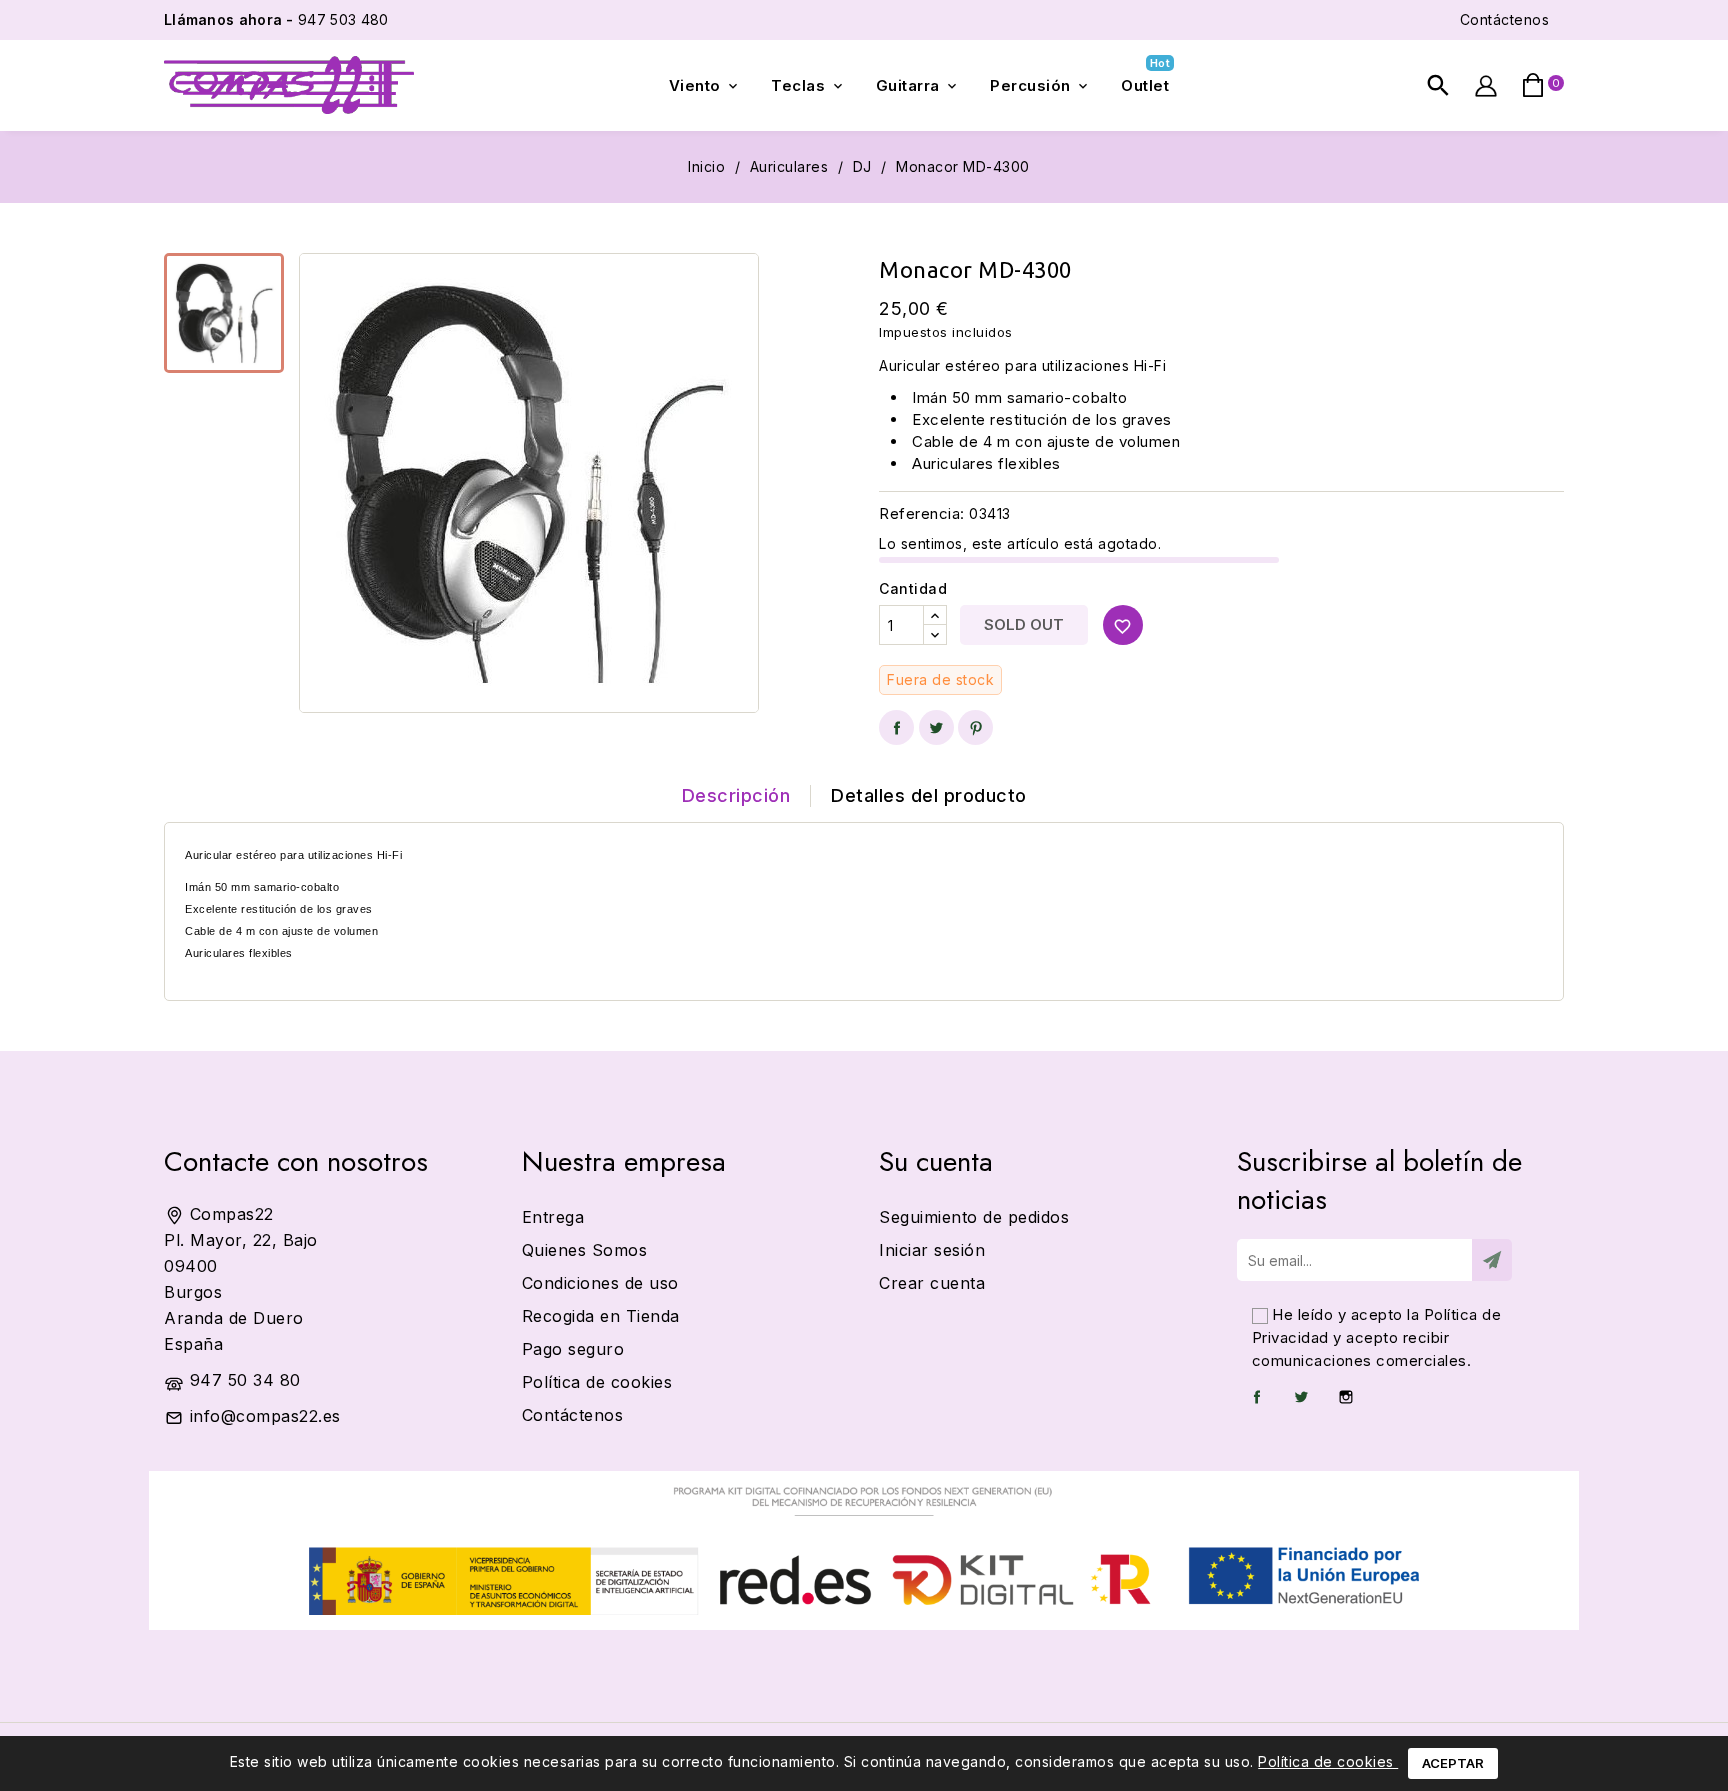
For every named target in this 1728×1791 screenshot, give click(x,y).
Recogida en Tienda (601, 1316)
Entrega (553, 1217)
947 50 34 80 (245, 1380)
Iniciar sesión (932, 1250)
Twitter (1301, 1397)
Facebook (1257, 1397)
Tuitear (936, 727)
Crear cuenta (932, 1283)
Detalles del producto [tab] (929, 795)
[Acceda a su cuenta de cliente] (1485, 85)
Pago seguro (573, 1349)
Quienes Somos (585, 1250)
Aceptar (1453, 1763)
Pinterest (975, 727)
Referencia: (922, 513)
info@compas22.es (265, 1416)
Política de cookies (1328, 1761)
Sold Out (1024, 624)
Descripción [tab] (736, 795)
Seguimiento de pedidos (974, 1217)
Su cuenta (936, 1161)
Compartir (896, 727)
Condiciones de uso (600, 1283)
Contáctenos (1505, 19)
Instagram (1346, 1397)
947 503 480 (276, 19)
